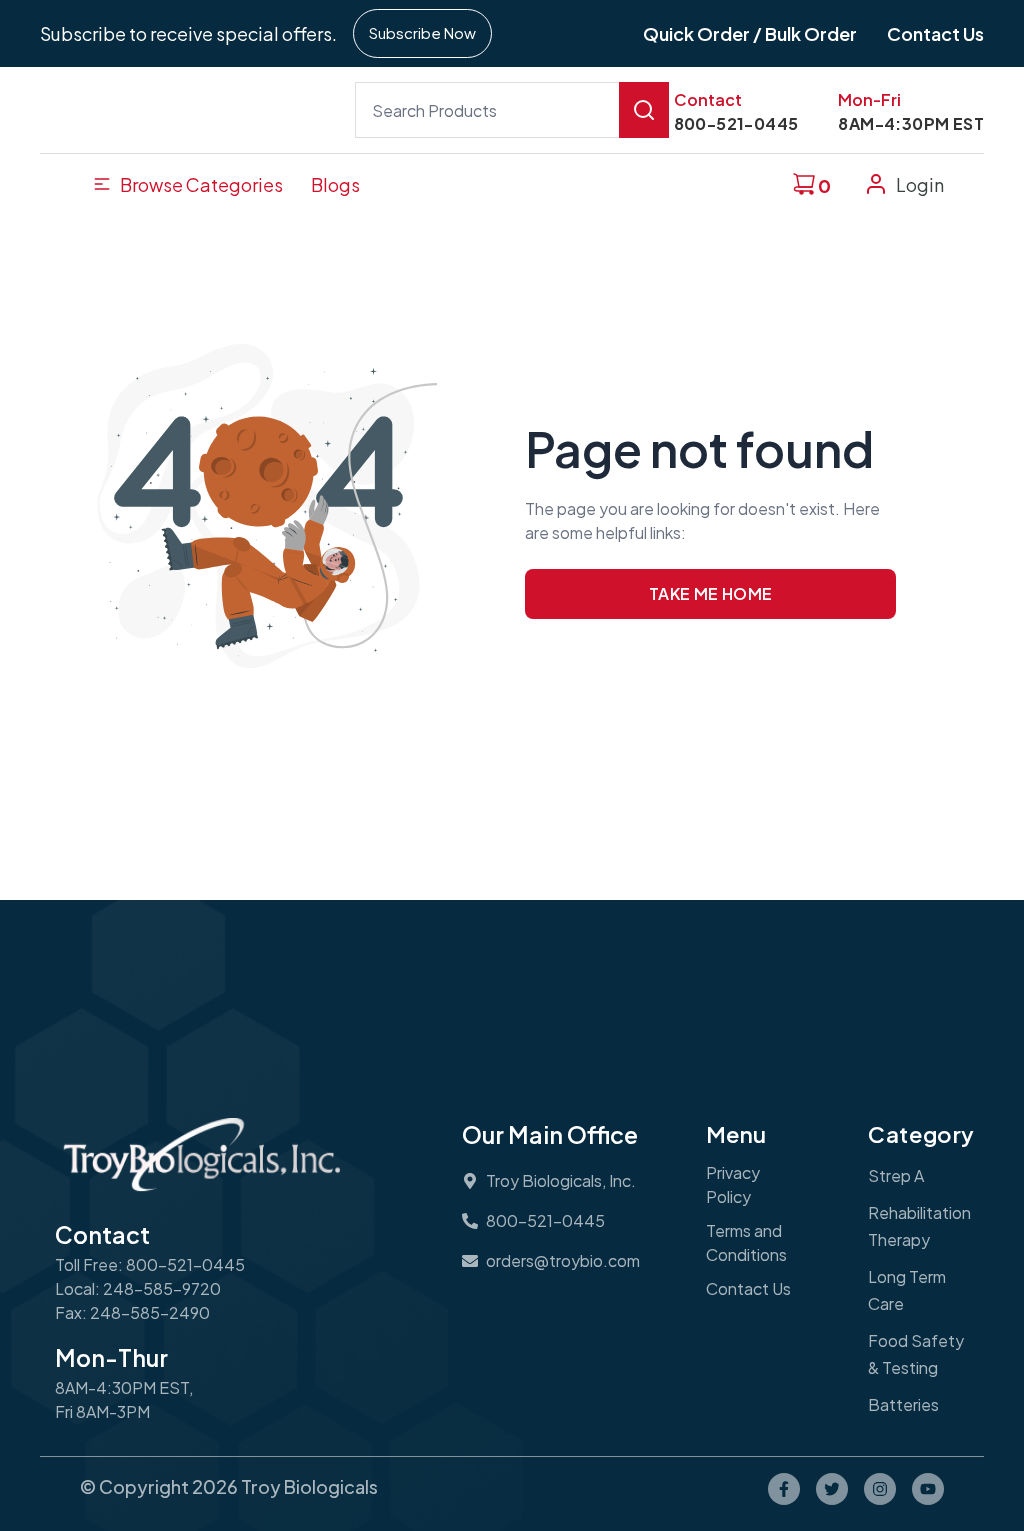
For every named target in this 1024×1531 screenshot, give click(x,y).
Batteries (903, 1404)
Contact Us (748, 1288)
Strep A (896, 1175)
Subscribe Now (422, 32)
